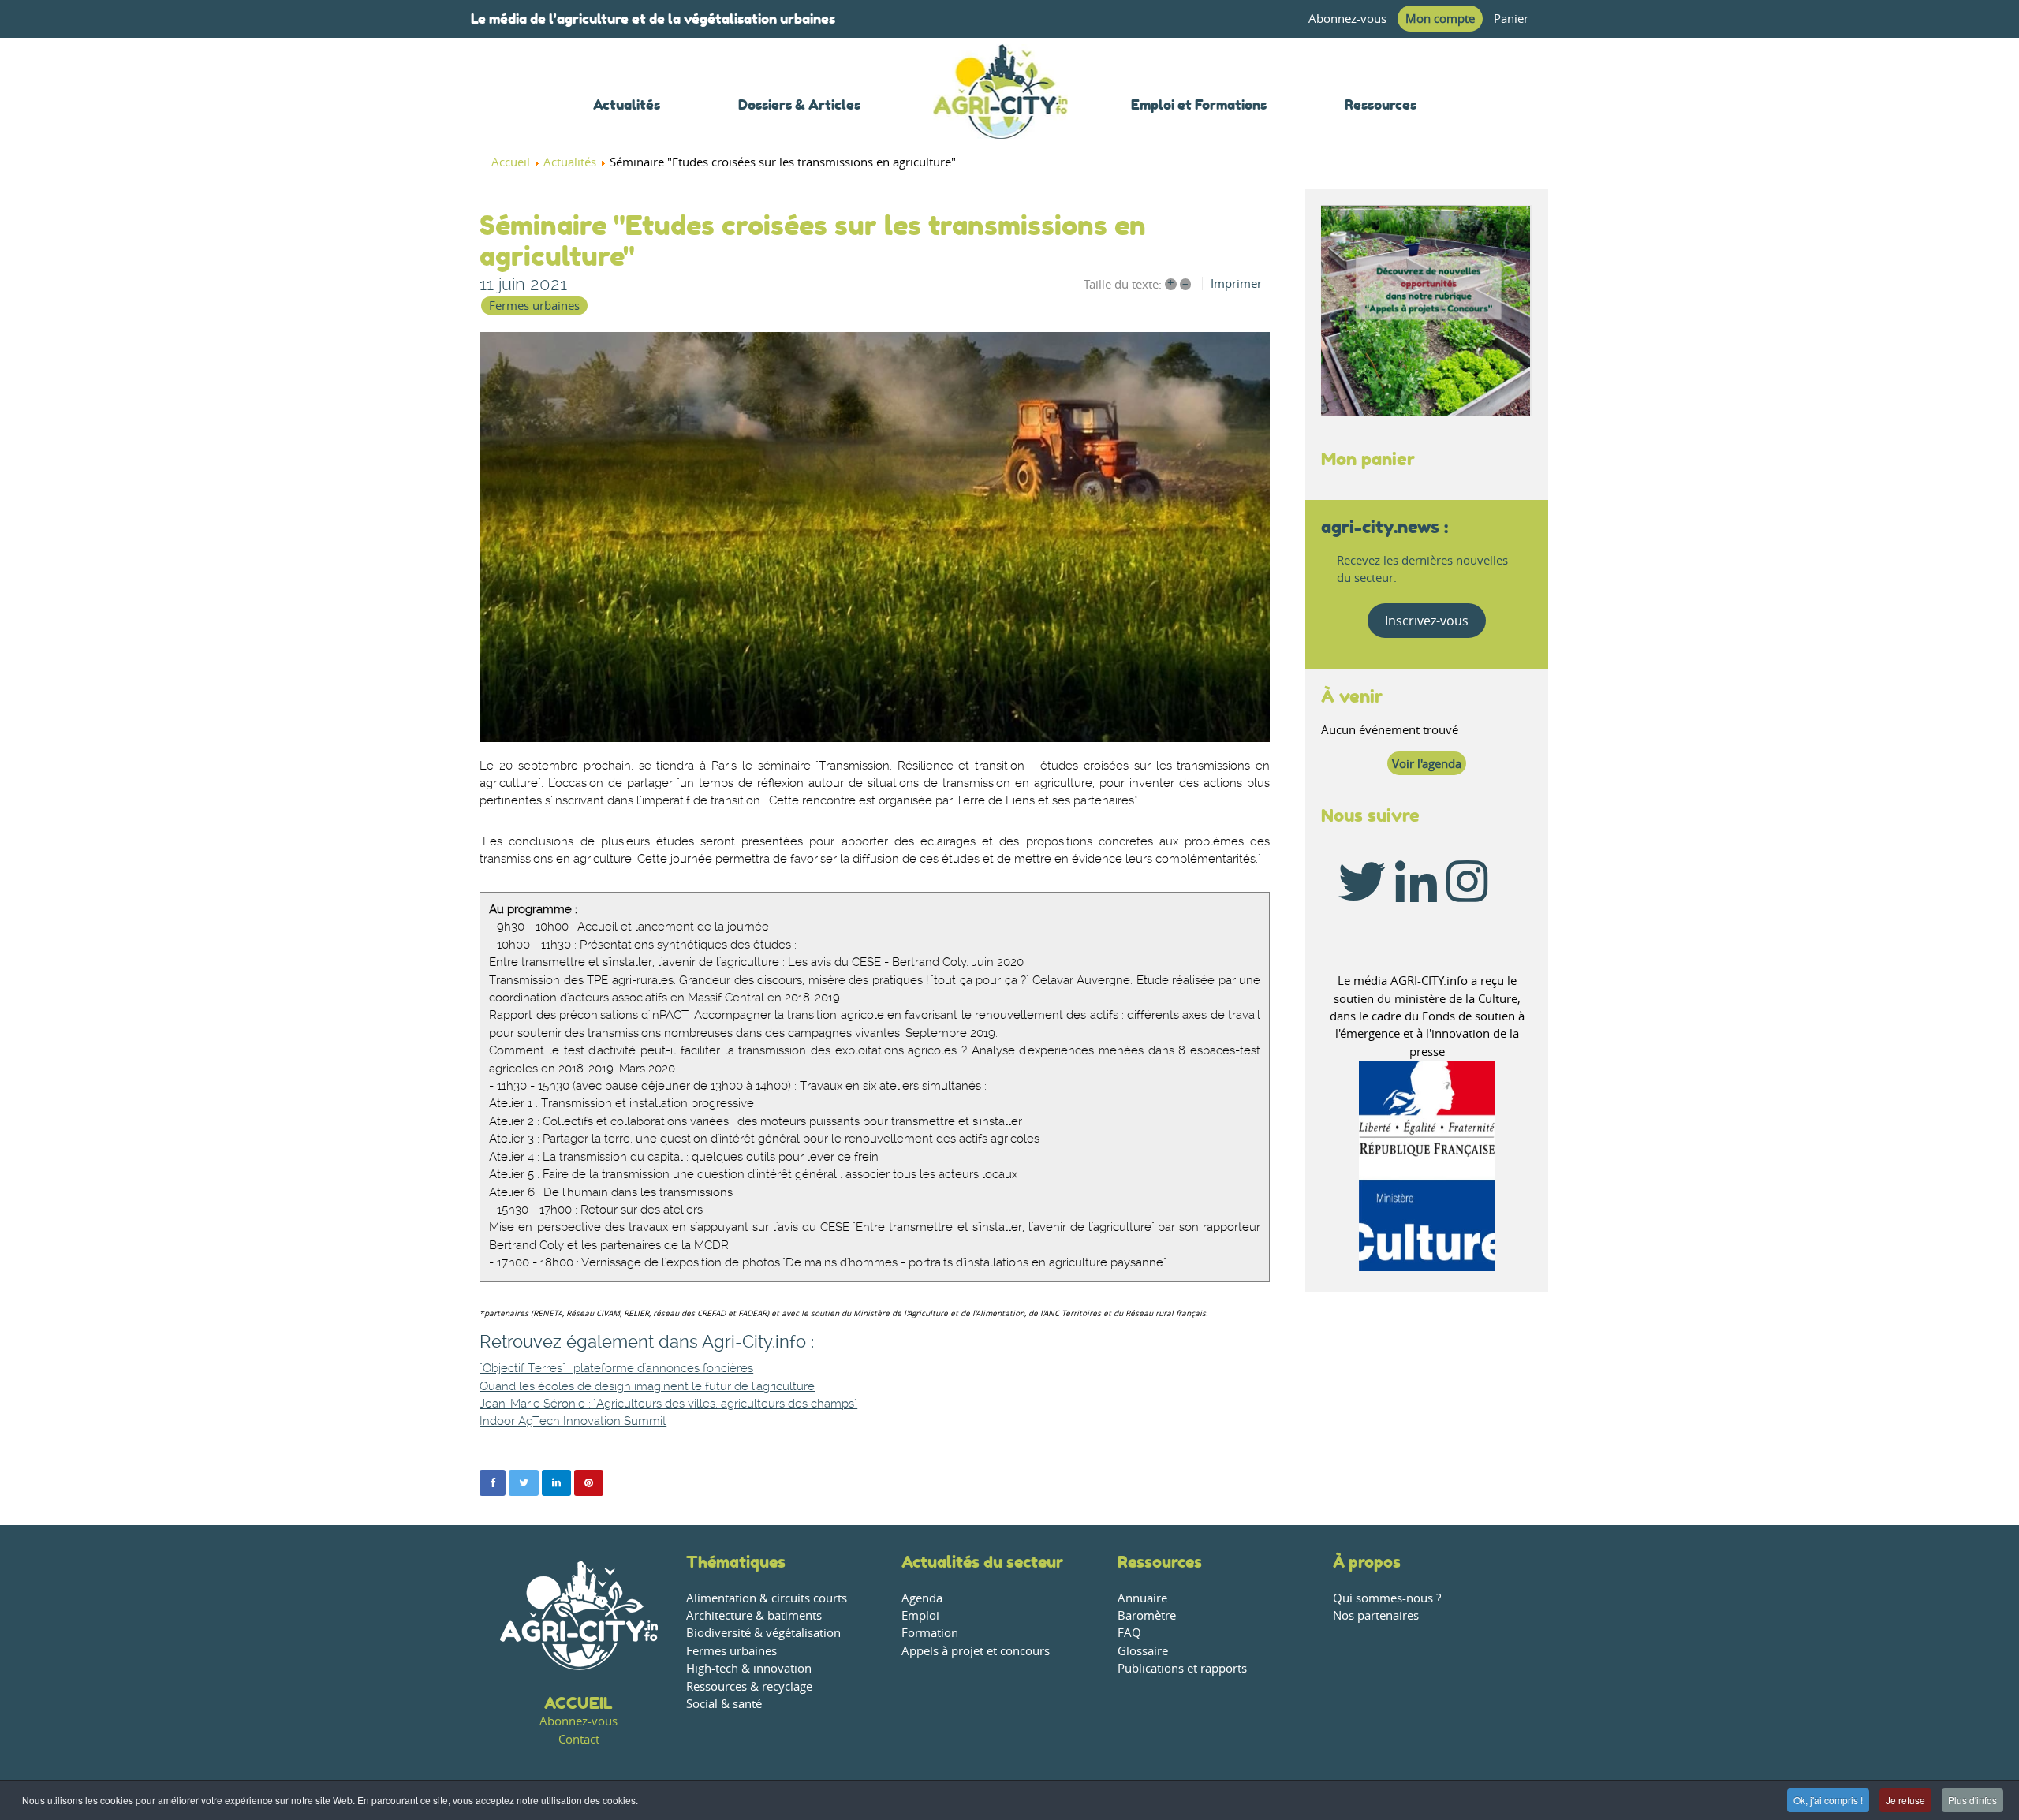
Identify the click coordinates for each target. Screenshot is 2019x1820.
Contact (579, 1739)
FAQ (1129, 1633)
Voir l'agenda (1427, 764)
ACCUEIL (578, 1703)
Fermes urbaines (534, 306)
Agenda (922, 1598)
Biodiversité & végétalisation (763, 1633)
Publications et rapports (1182, 1668)
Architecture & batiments (754, 1615)
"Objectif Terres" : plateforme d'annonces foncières (616, 1369)
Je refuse (1905, 1800)
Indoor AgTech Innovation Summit (573, 1421)
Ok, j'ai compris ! (1828, 1800)
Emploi (920, 1615)
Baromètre (1147, 1615)
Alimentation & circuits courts (767, 1598)
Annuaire (1142, 1598)
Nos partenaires (1376, 1615)
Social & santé (724, 1704)
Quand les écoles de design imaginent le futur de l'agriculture (647, 1387)
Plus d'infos (1972, 1800)
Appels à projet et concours (976, 1651)
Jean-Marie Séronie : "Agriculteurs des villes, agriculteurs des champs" (668, 1404)
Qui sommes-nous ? (1387, 1598)
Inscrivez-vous (1427, 621)
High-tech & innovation (749, 1668)
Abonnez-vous (1347, 19)
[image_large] (875, 537)
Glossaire (1143, 1651)
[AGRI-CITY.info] (1001, 118)
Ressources (1160, 1562)
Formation (930, 1633)
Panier (1511, 19)
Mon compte (1440, 19)
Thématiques (736, 1562)
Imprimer (1236, 283)
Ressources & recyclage (749, 1686)
